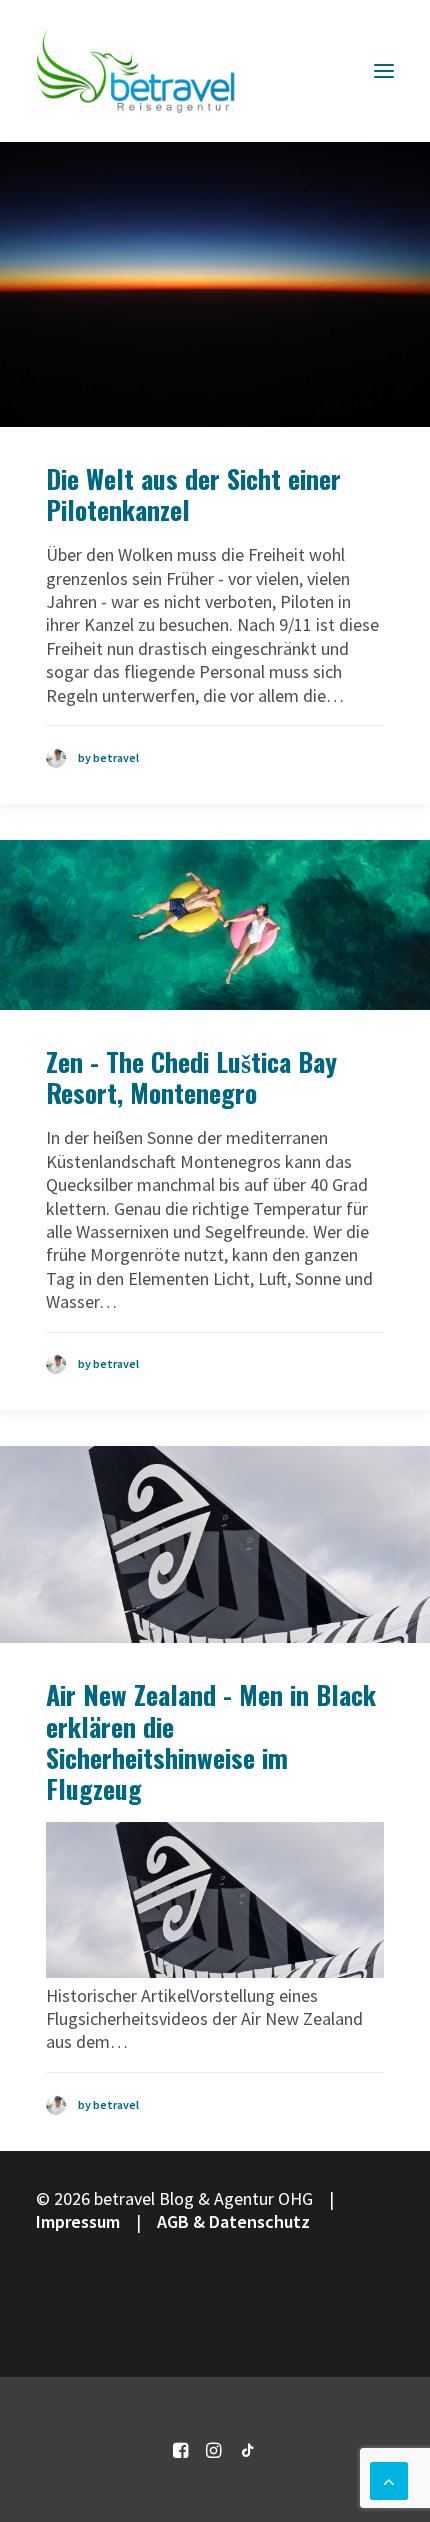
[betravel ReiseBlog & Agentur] (136, 71)
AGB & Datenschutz (233, 2221)
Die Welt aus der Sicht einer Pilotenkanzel (193, 494)
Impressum (78, 2221)
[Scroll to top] (389, 2478)
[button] (384, 71)
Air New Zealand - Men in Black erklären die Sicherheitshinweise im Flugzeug (211, 1741)
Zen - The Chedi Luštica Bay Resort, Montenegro (191, 1077)
